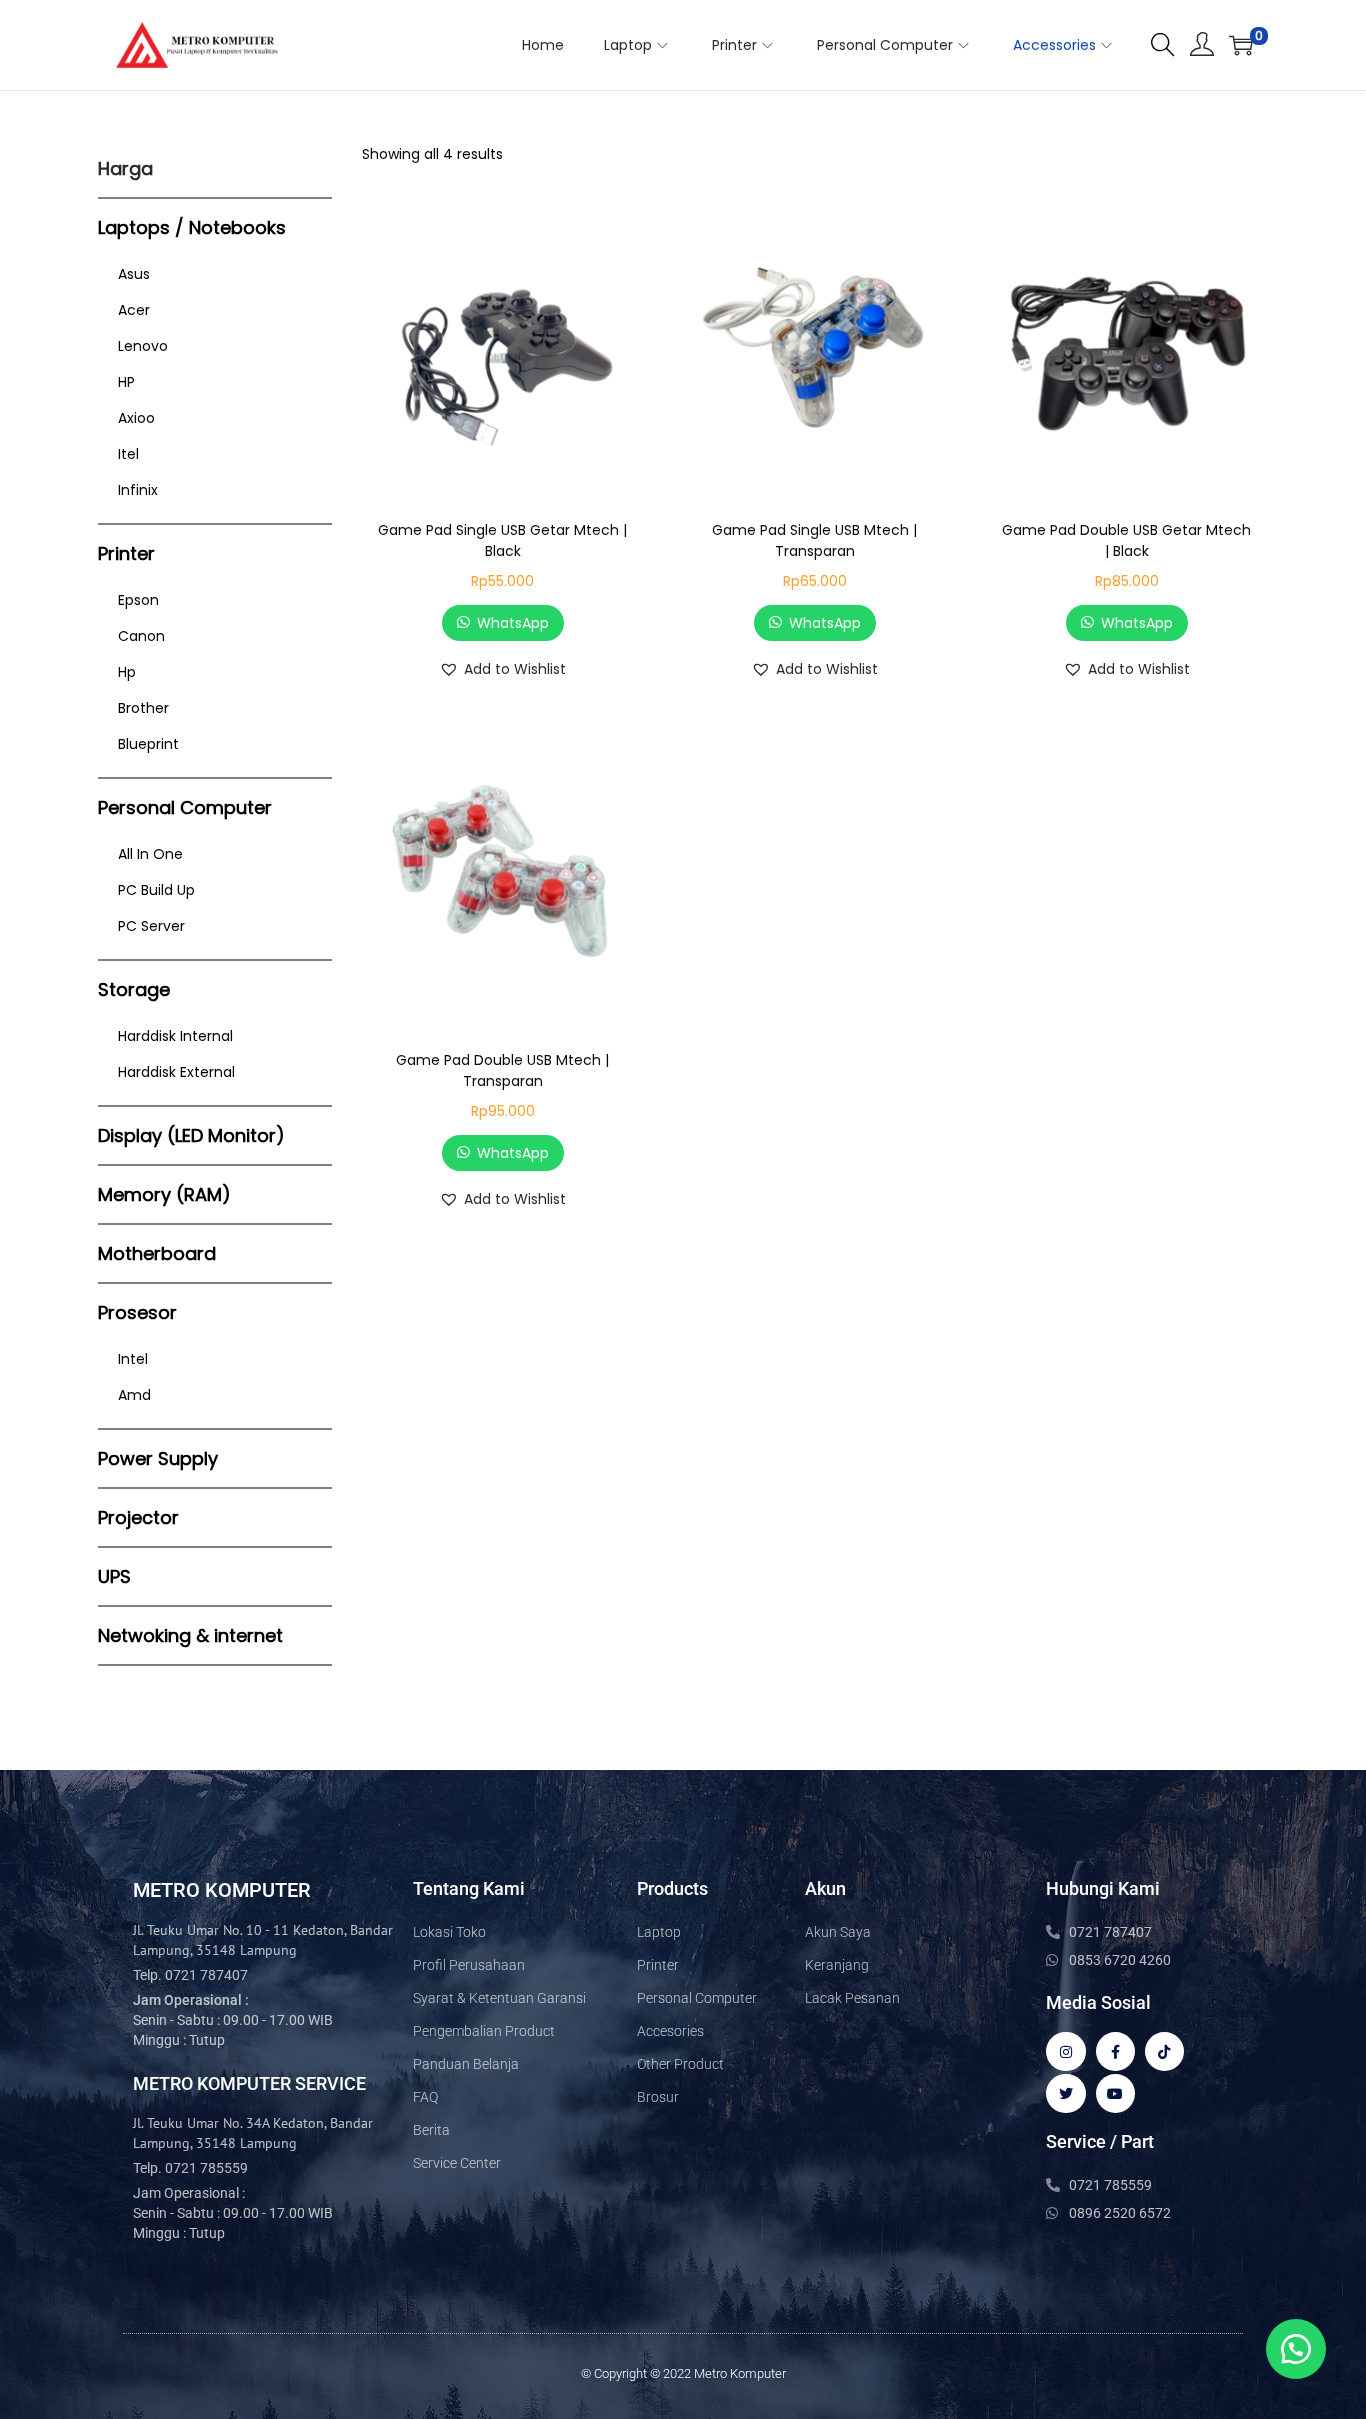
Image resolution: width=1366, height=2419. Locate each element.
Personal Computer (185, 807)
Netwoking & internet (190, 1635)
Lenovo (143, 346)
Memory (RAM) (164, 1194)
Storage (134, 989)
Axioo (136, 418)
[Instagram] (1065, 2051)
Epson (138, 600)
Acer (134, 310)
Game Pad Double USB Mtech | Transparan (502, 1070)
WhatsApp (513, 623)
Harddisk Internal (175, 1036)
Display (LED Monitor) (191, 1135)
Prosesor (137, 1312)
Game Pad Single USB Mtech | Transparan (814, 540)
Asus (134, 274)
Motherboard (157, 1253)
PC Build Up (156, 890)
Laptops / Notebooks (192, 227)
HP (126, 382)
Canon (141, 636)
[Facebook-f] (1115, 2051)
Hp (127, 672)
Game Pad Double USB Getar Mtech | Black (1126, 540)
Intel (133, 1359)
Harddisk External (176, 1072)
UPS (114, 1576)
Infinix (138, 490)
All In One (150, 854)
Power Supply (158, 1458)
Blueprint (148, 744)
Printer (126, 553)
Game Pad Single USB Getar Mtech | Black (502, 540)
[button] (502, 669)
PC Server (151, 926)
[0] (1241, 45)
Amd (134, 1395)
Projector (138, 1517)
